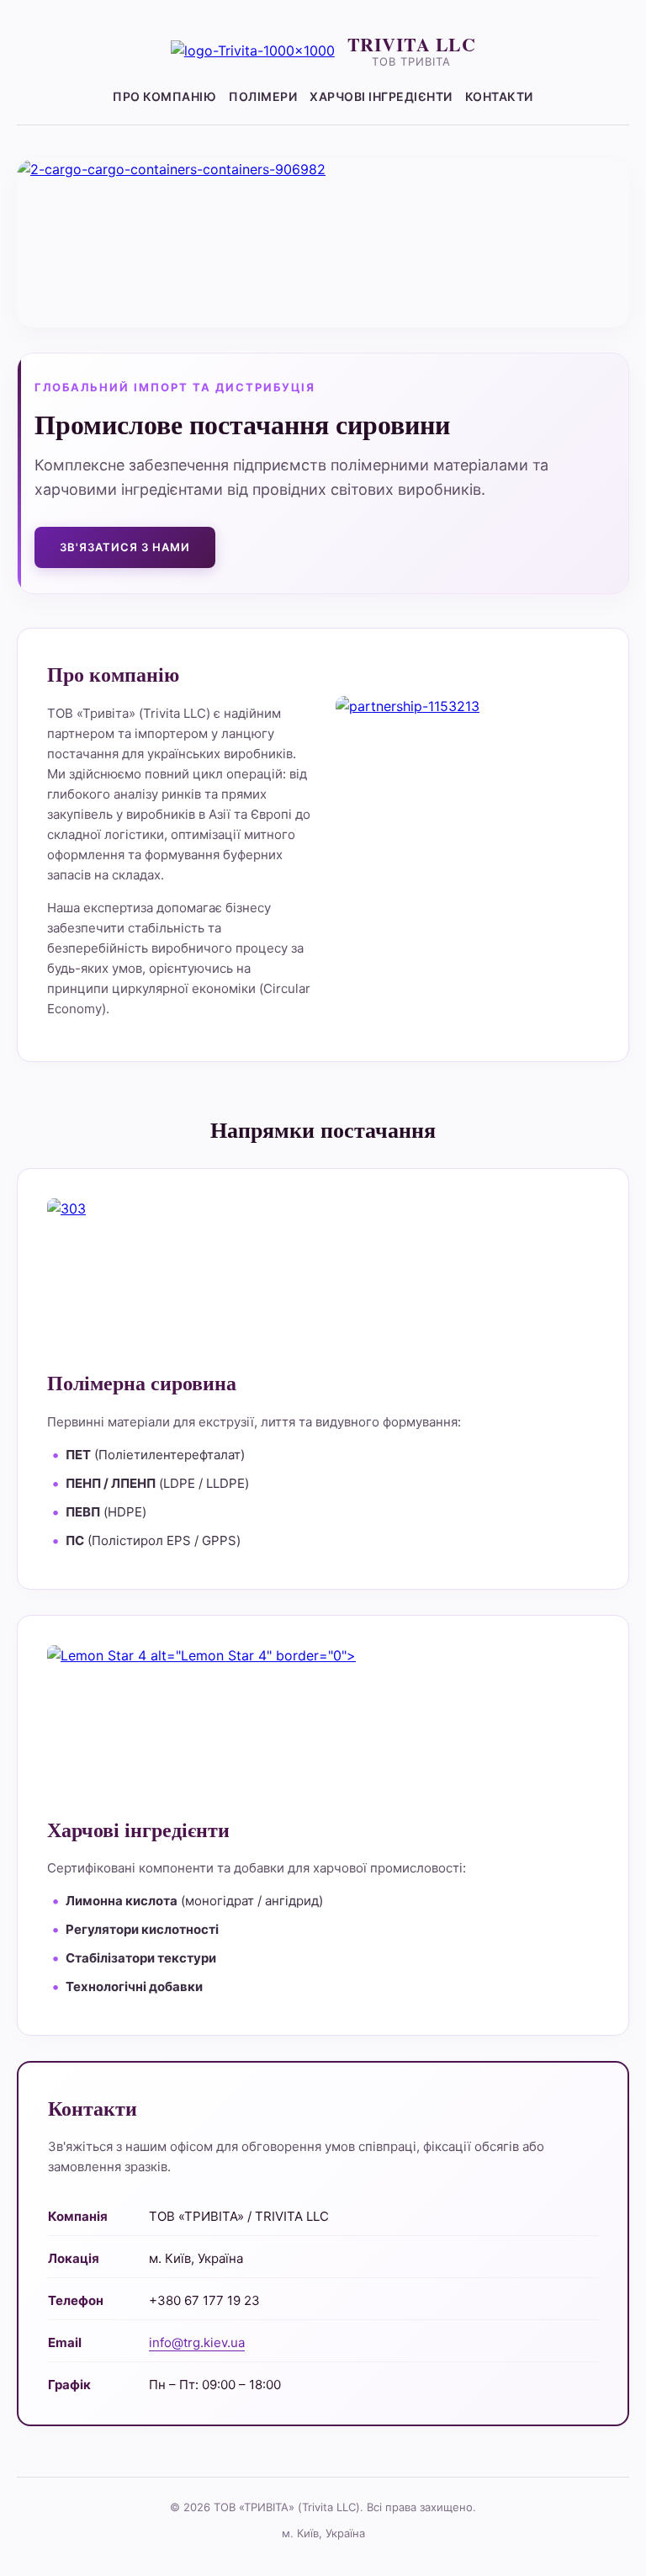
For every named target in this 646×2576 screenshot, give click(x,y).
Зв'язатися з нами (125, 547)
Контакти (499, 96)
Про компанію (164, 96)
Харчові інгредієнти (381, 96)
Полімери (263, 96)
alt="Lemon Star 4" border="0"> (251, 1655)
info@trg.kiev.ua (197, 2342)
